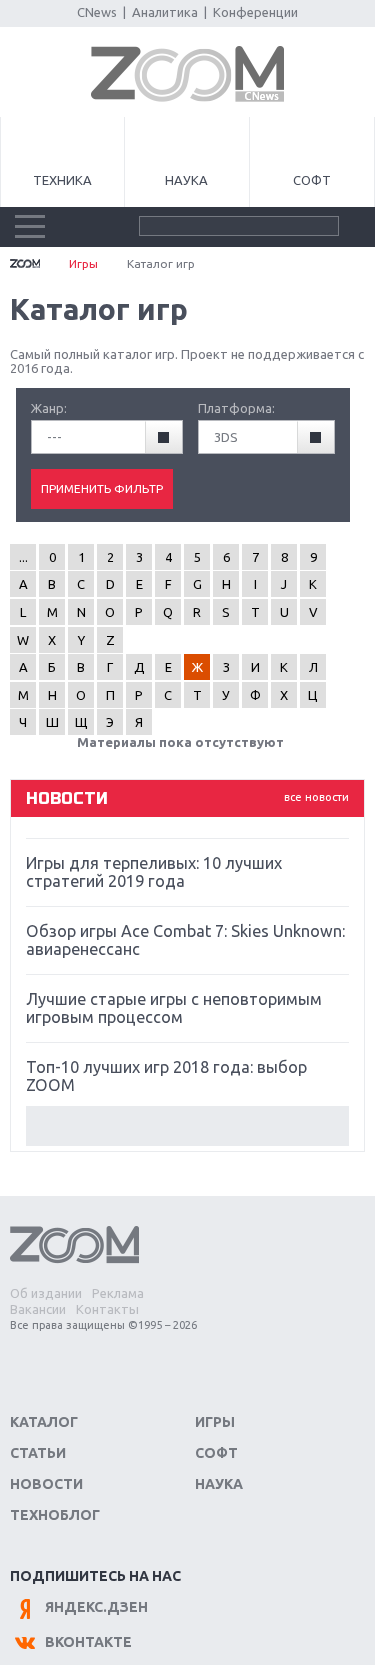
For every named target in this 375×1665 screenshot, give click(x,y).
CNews (97, 12)
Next (187, 1126)
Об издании (46, 1293)
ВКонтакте (88, 1642)
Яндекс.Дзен (96, 1607)
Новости (46, 1484)
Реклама (118, 1293)
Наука (186, 180)
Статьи (38, 1453)
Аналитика (165, 12)
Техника (62, 180)
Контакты (107, 1309)
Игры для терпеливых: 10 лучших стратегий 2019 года (154, 872)
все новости (316, 797)
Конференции (255, 12)
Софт (312, 180)
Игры (83, 263)
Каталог (44, 1422)
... (23, 557)
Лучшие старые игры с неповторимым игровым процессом (174, 1008)
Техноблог (55, 1515)
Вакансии (38, 1309)
